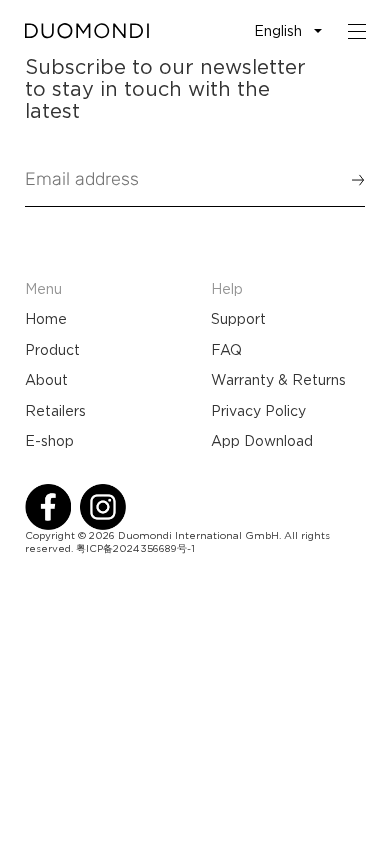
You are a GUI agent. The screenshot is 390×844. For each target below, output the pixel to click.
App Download (262, 441)
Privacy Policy (258, 411)
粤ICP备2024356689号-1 (135, 548)
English (278, 31)
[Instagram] (103, 507)
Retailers (55, 411)
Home (46, 319)
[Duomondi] (87, 31)
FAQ (226, 350)
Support (238, 319)
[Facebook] (48, 507)
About (46, 380)
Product (52, 350)
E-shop (49, 441)
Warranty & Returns (278, 380)
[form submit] (349, 180)
